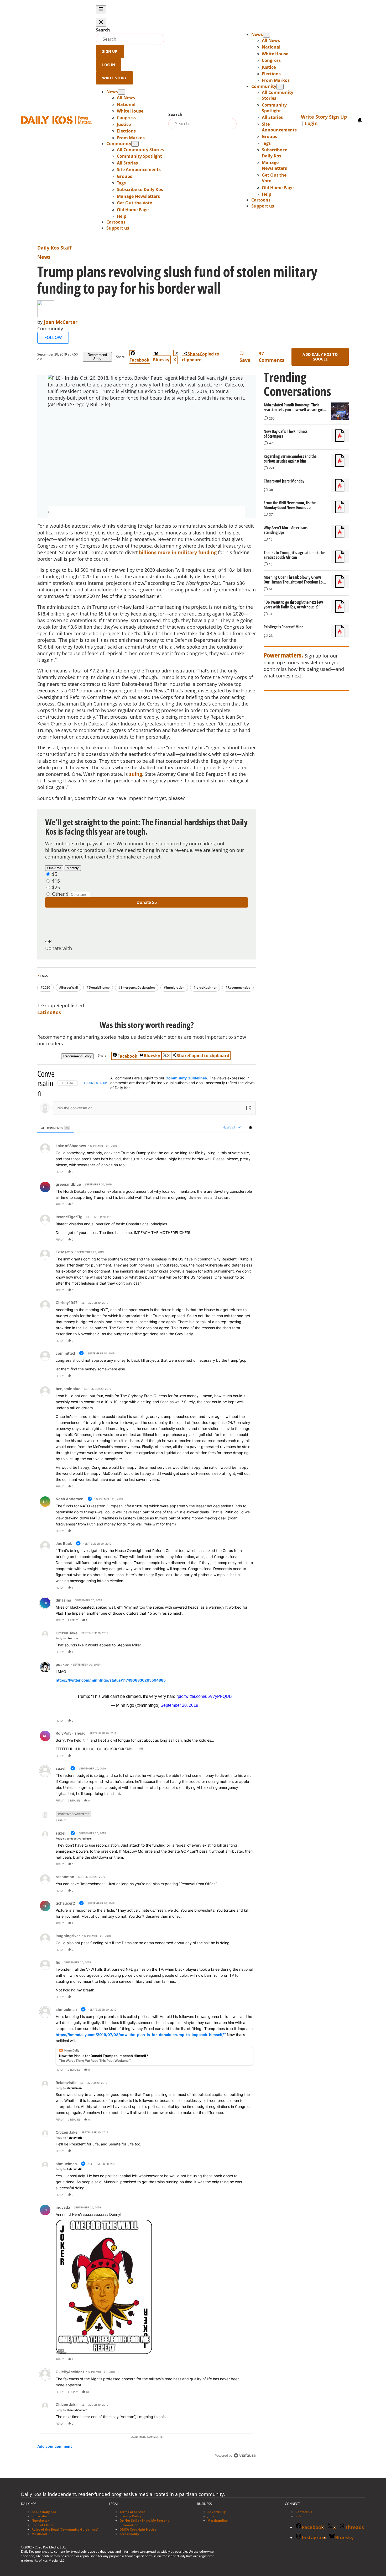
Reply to (67, 1638)
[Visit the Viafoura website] (245, 2455)
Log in (89, 1083)
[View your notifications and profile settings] (360, 120)
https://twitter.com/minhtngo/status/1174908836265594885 (111, 1680)
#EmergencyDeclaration (137, 987)
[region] (147, 1765)
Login (311, 123)
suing (136, 774)
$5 (55, 874)
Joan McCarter (61, 322)
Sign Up (110, 51)
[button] (122, 216)
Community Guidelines (186, 1078)
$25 (56, 887)
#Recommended (238, 987)
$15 (56, 881)
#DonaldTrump (98, 987)
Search (103, 30)
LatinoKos (49, 1012)
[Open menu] (101, 10)
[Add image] (249, 1108)
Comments (272, 357)
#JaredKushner (205, 987)
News (44, 257)
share (235, 1172)
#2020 (45, 987)
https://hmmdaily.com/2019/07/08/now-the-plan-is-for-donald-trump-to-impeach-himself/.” (141, 2035)
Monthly (73, 868)
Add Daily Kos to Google (320, 357)
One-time (54, 868)
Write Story (115, 78)
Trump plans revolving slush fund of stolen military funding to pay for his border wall (177, 280)
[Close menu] (101, 22)
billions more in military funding (178, 552)
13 (87, 2392)
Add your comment (54, 2446)
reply (60, 1172)
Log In (109, 65)
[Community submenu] (135, 144)
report (247, 1172)
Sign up (101, 1083)
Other (58, 894)
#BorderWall (68, 987)
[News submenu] (122, 92)
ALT (61, 2350)
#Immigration (174, 987)
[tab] (56, 1128)
